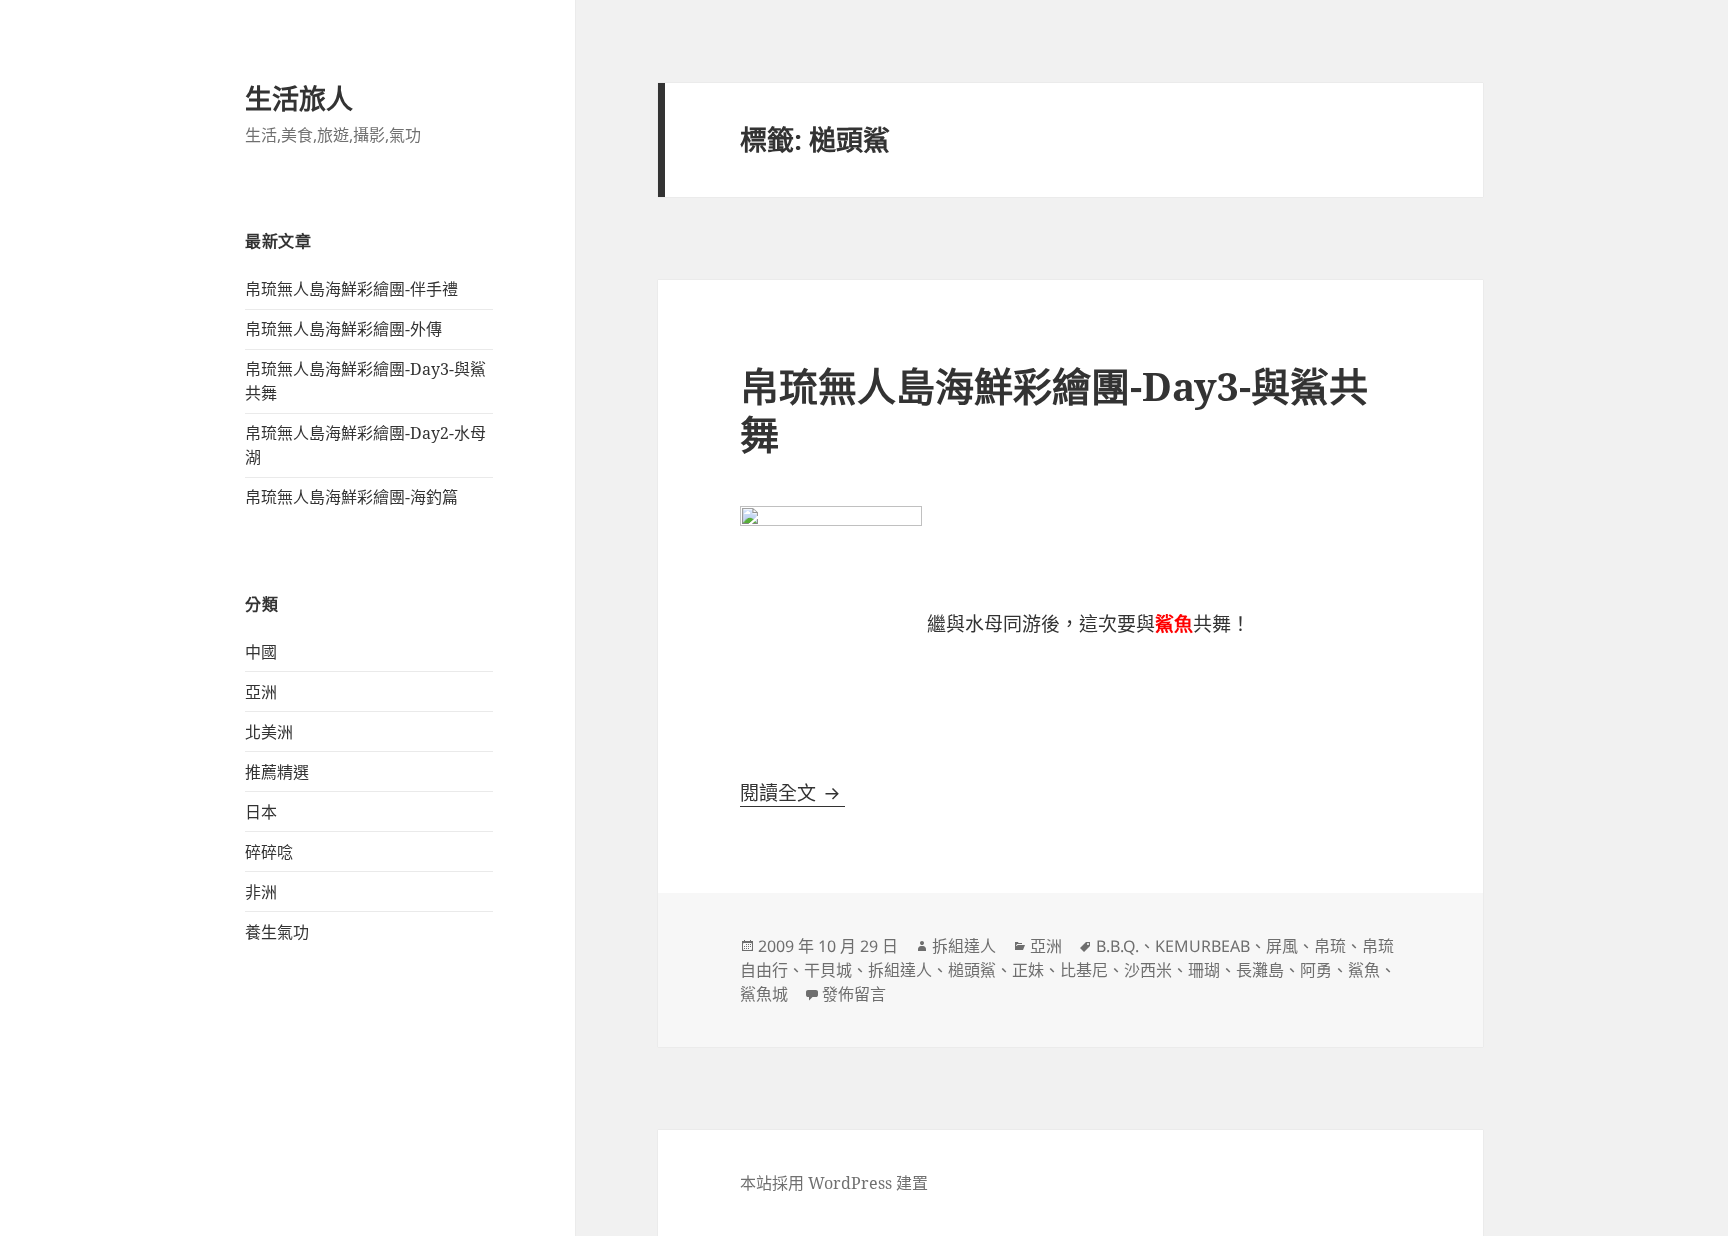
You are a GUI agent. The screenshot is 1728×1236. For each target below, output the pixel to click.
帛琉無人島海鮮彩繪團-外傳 (343, 329)
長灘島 (1260, 970)
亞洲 (261, 692)
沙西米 (1148, 970)
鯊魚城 (764, 994)
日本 (261, 812)
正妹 (1028, 970)
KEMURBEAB (1202, 946)
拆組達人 (964, 946)
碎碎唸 (269, 852)
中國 (261, 652)
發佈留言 (854, 994)
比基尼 (1084, 970)
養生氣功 (277, 932)
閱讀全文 (792, 793)
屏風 (1282, 946)
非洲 (261, 892)
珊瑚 (1204, 970)
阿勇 (1316, 970)
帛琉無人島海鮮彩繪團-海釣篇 (351, 497)
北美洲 (269, 732)
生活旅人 (299, 98)
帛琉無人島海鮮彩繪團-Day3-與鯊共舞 (1054, 409)
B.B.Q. (1117, 946)
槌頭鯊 (972, 970)
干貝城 (828, 970)
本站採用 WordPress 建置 (834, 1183)
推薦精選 (277, 772)
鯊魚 (1364, 970)
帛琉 (1330, 946)
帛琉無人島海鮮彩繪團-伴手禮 (351, 289)
